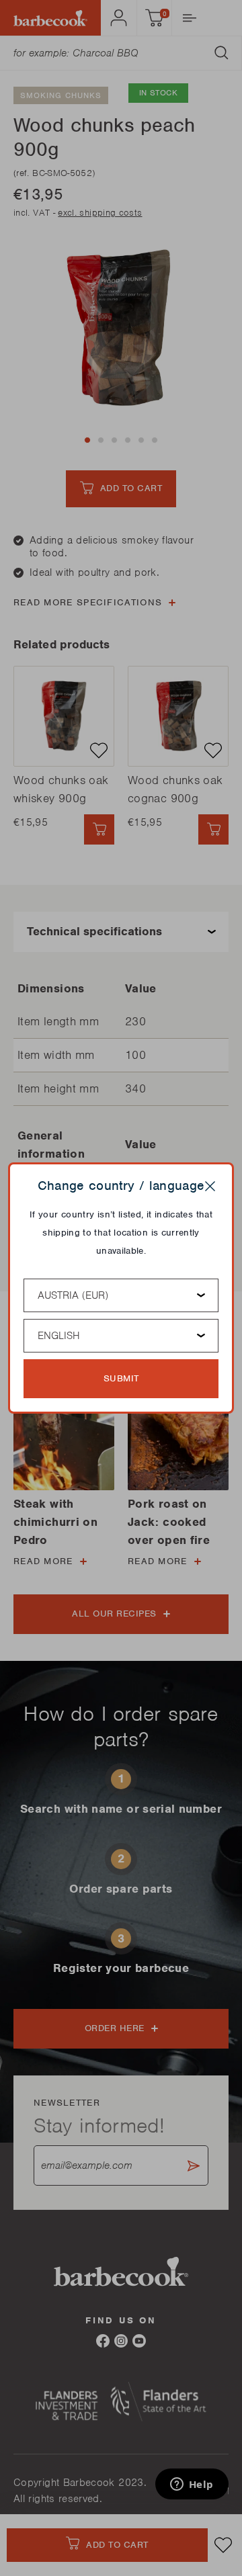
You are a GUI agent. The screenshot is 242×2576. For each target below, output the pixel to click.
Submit (121, 1378)
